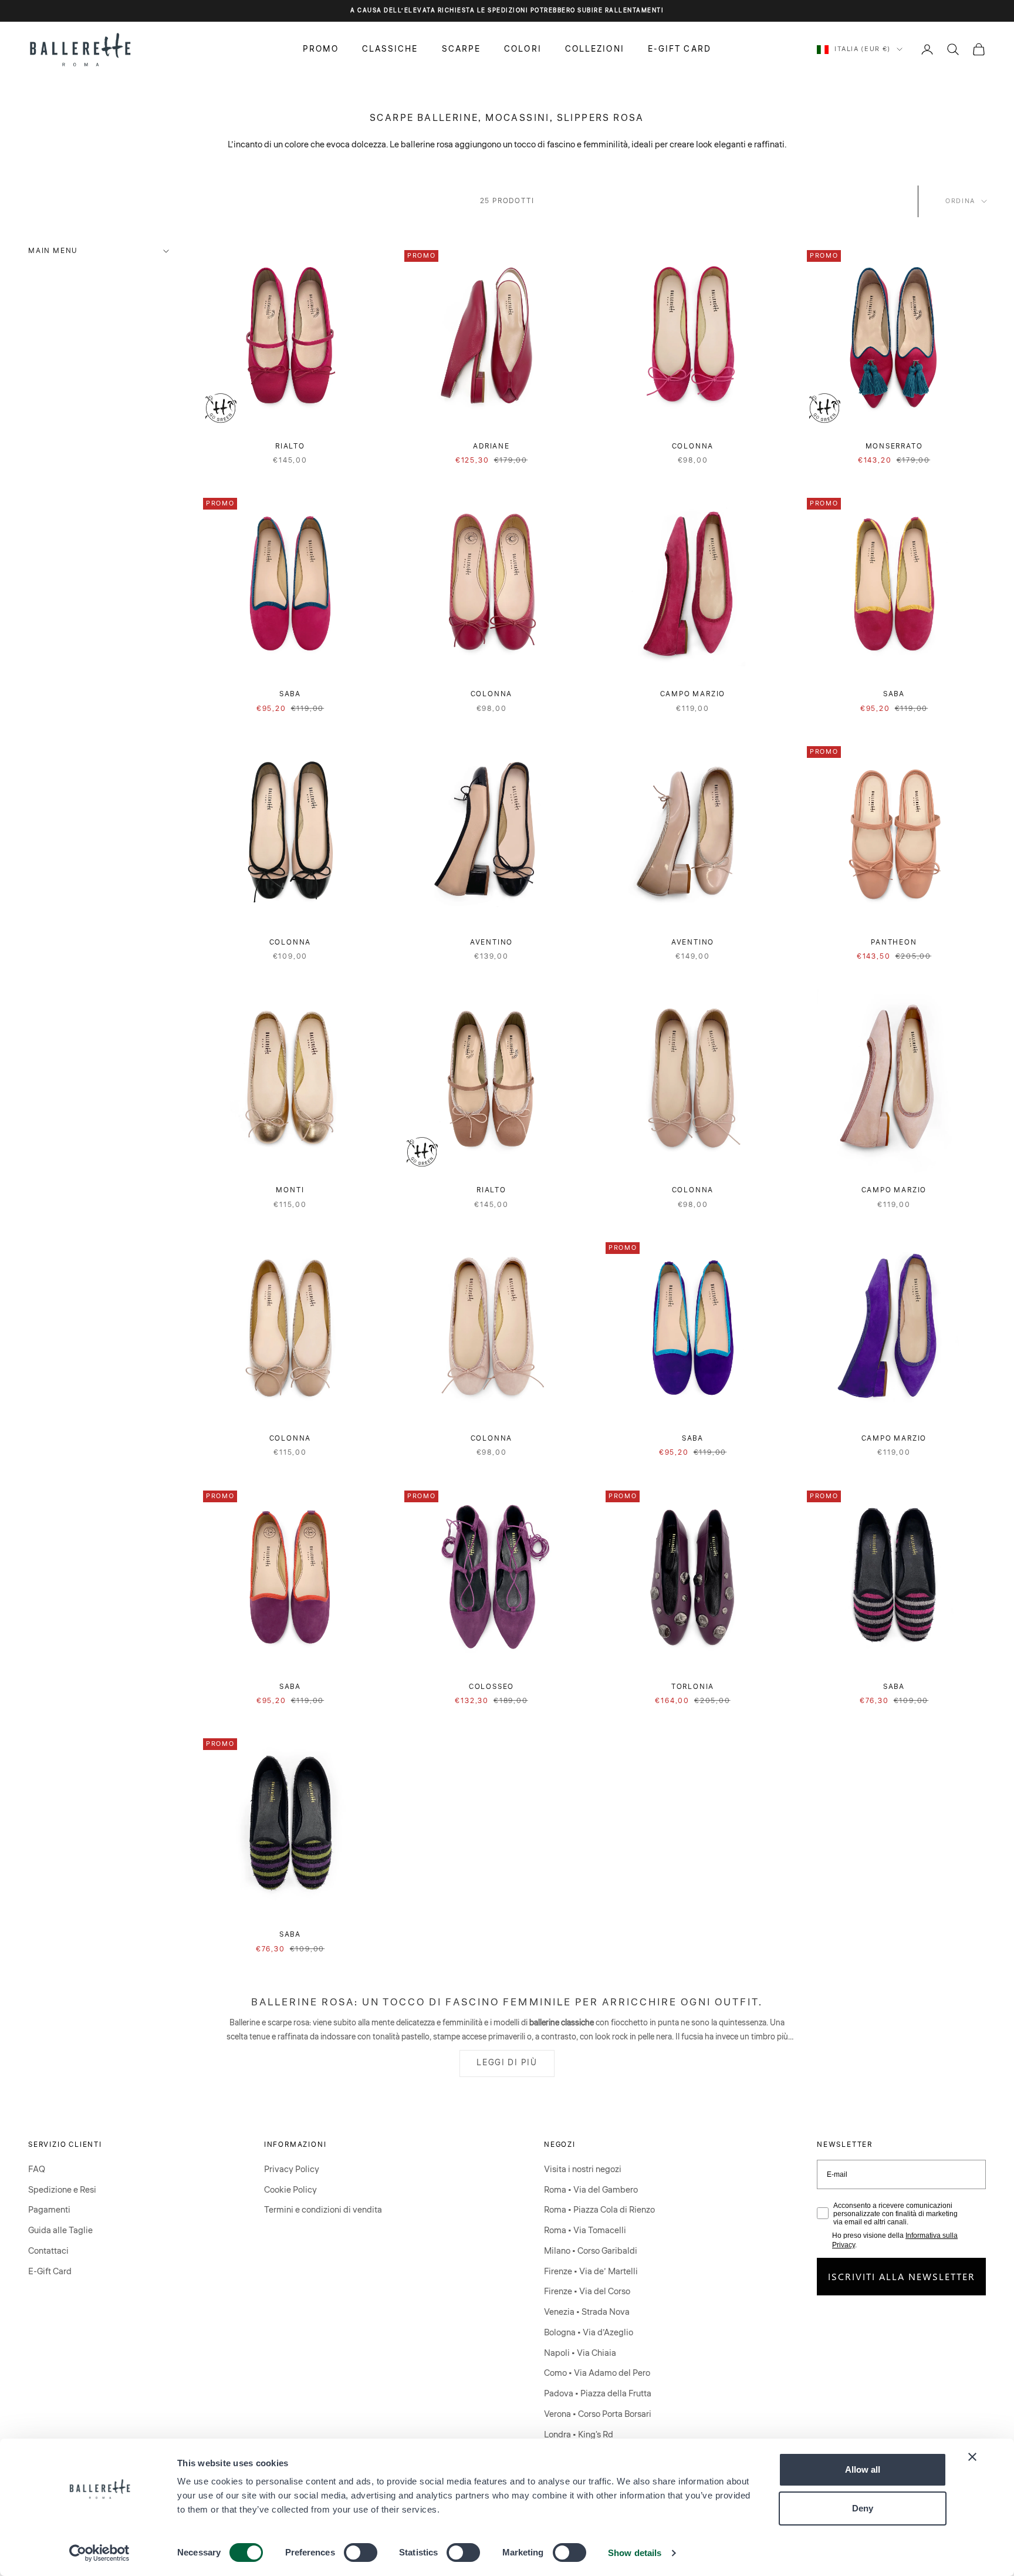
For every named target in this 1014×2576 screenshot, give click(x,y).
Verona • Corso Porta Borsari (598, 2414)
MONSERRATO (894, 446)
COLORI (523, 49)
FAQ (37, 2169)
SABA (290, 694)
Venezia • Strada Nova (587, 2312)
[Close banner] (972, 2457)
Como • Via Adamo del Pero (597, 2373)
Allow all (863, 2469)
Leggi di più (507, 2063)
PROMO (321, 49)
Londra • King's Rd (579, 2435)
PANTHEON (894, 943)
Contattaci (48, 2251)
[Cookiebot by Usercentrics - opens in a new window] (99, 2553)
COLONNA (693, 446)
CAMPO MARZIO (693, 694)
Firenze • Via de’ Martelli (591, 2272)
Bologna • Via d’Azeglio (589, 2333)
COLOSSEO (491, 1687)
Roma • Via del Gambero (591, 2190)
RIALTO (290, 446)
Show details (635, 2553)
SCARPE (462, 49)
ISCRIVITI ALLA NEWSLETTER (902, 2276)
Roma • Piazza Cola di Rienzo (599, 2210)
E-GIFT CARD (680, 49)
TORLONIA (693, 1687)
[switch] (361, 2553)
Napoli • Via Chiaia (580, 2353)
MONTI (290, 1190)
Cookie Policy (290, 2190)
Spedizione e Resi (62, 2190)
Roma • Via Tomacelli (585, 2231)
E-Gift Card (50, 2272)
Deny (863, 2508)
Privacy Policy (292, 2169)
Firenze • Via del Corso (587, 2292)
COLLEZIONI (595, 49)
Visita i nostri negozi (583, 2169)
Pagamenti (49, 2210)
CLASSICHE (390, 49)
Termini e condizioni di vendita (323, 2210)
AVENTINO (491, 943)
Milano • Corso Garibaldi (591, 2251)
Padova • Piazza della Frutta (598, 2394)
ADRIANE (491, 446)
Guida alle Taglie (60, 2231)
